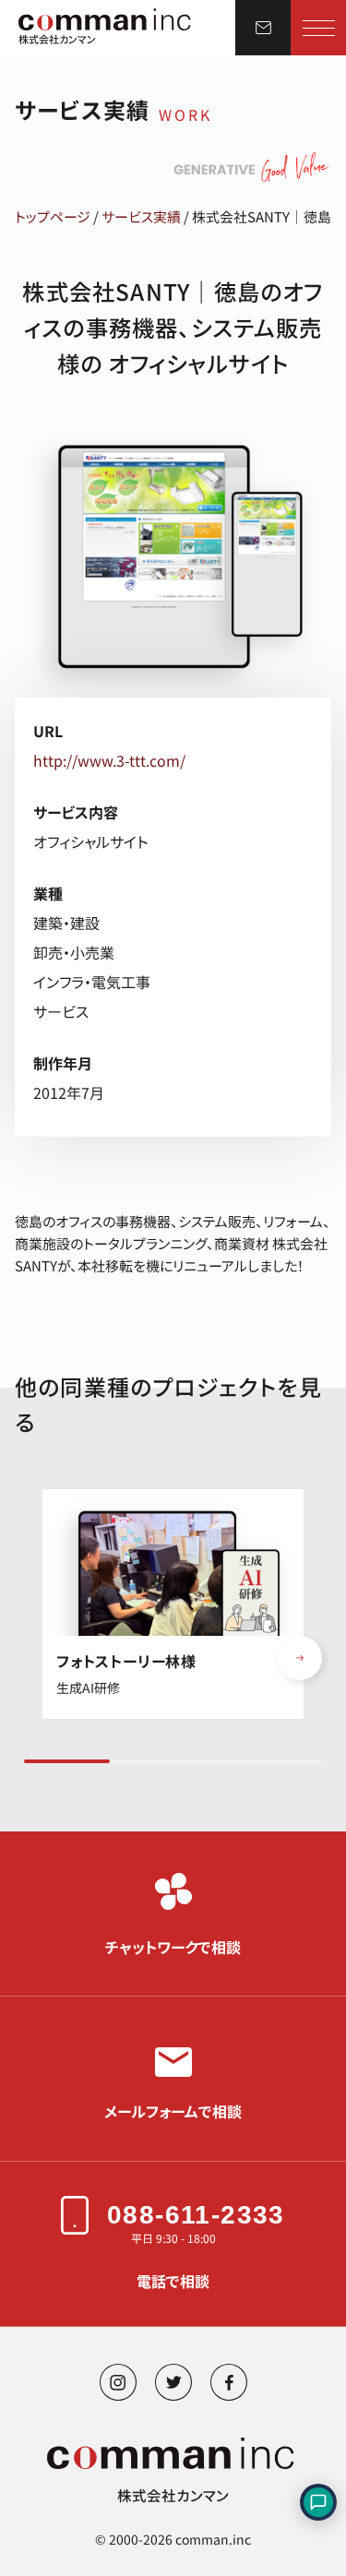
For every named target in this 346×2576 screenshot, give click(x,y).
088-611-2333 (196, 2215)
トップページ (53, 216)
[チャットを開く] (318, 2502)
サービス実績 (141, 216)
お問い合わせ (263, 28)
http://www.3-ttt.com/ (109, 760)
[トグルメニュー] (319, 28)
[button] (300, 1658)
